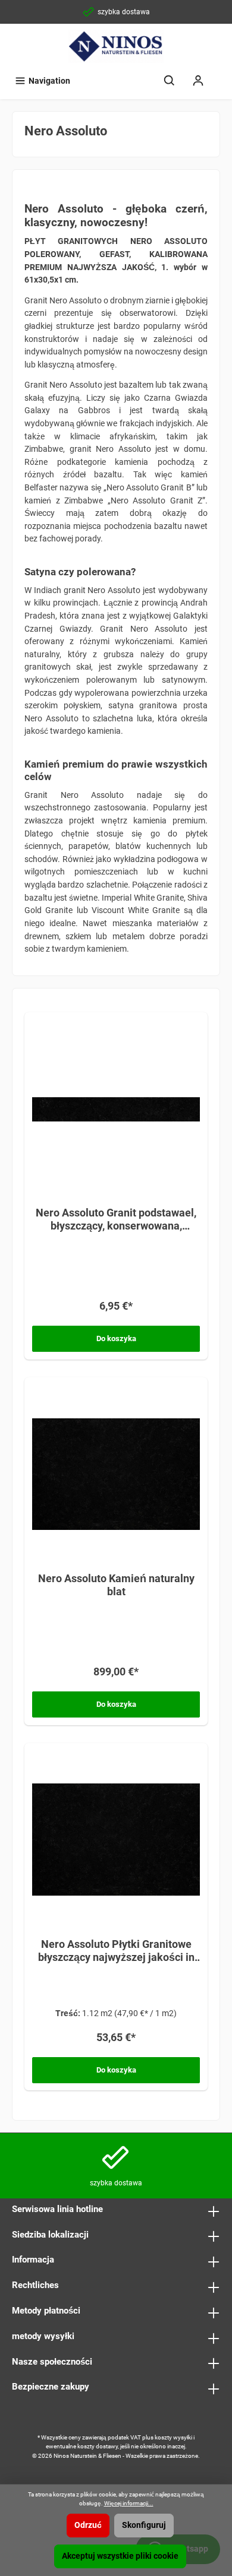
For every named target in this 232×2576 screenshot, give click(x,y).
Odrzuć (88, 2525)
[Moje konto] (198, 81)
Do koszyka (116, 1338)
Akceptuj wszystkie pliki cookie (120, 2556)
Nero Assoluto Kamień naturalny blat (116, 1585)
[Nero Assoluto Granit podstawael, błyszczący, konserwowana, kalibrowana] (116, 1108)
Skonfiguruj (144, 2525)
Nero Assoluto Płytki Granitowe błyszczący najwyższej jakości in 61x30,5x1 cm (116, 1951)
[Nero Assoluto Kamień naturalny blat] (116, 1474)
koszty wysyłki (173, 2437)
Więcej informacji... (129, 2503)
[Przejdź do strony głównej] (116, 46)
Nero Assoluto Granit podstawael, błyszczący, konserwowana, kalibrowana (116, 1219)
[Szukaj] (170, 81)
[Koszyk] (220, 75)
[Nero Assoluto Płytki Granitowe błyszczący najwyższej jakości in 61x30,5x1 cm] (116, 1840)
